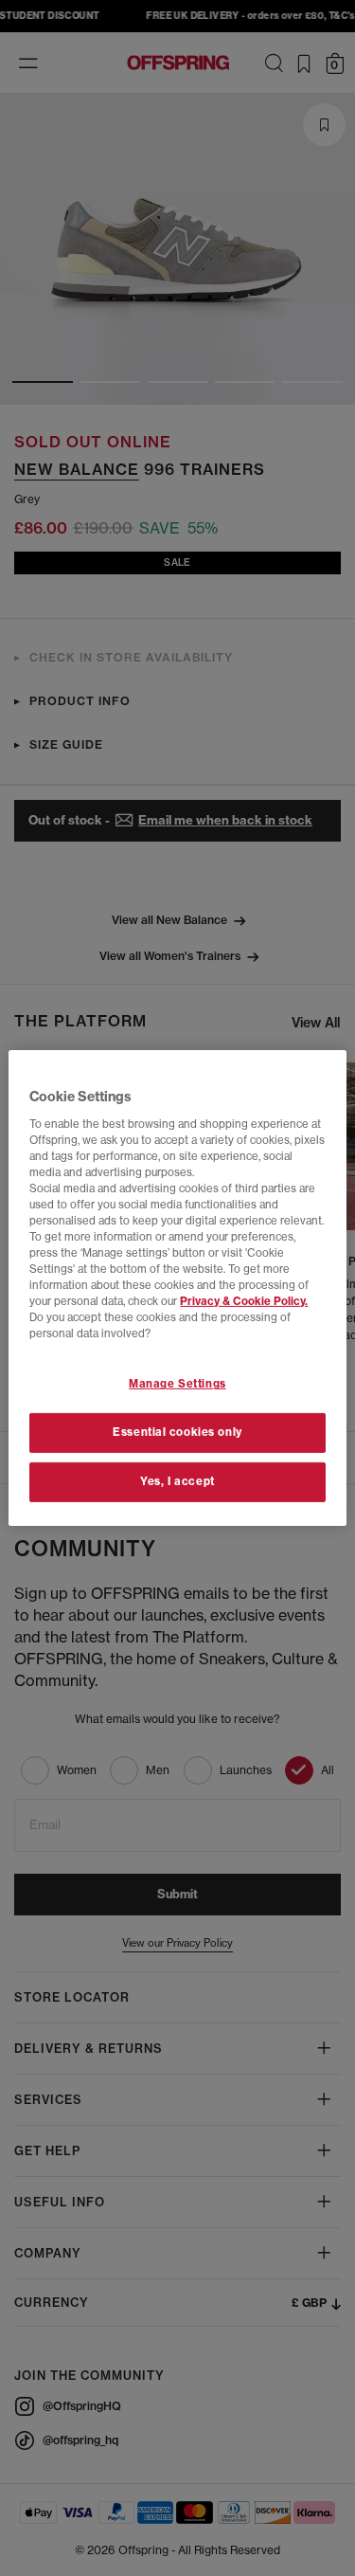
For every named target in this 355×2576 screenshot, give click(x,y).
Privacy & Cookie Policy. (244, 1301)
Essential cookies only (177, 1432)
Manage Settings (177, 1384)
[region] (177, 1288)
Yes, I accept (177, 1481)
